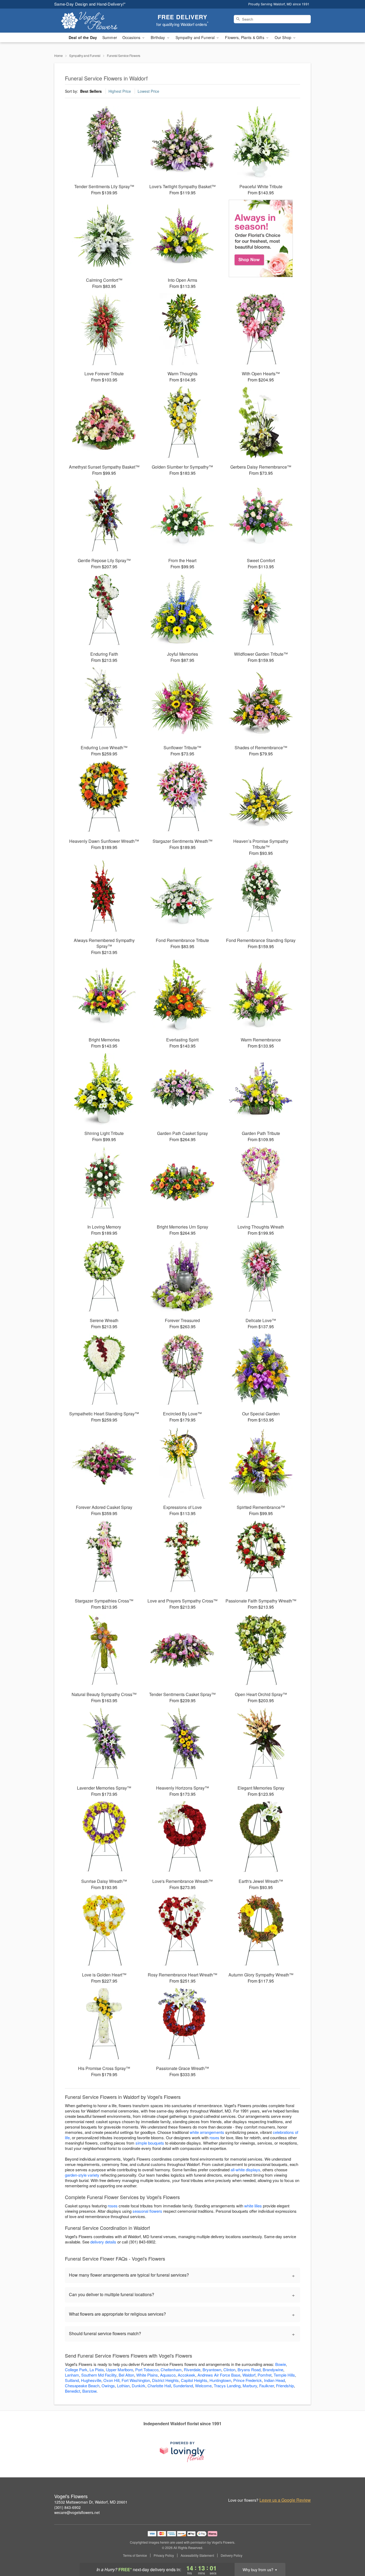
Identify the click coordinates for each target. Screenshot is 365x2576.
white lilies (253, 2206)
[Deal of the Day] (261, 238)
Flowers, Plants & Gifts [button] (245, 37)
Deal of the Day (83, 37)
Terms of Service (135, 2555)
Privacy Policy (164, 2555)
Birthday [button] (158, 37)
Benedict (73, 2391)
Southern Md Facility (99, 2375)
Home (59, 55)
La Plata (97, 2370)
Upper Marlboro (119, 2370)
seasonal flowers (147, 2211)
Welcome (203, 2386)
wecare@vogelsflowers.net (77, 2512)
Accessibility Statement (197, 2555)
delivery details (103, 2242)
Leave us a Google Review (285, 2500)
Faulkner (267, 2386)
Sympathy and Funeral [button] (196, 37)
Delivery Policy (232, 2555)
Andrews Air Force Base (219, 2375)
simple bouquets (150, 2143)
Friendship (285, 2386)
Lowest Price (148, 91)
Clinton (229, 2370)
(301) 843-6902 (67, 2507)
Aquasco (168, 2375)
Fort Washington (136, 2380)
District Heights (165, 2380)
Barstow (89, 2391)
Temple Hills (284, 2375)
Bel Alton (126, 2375)
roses (214, 2137)
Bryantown (212, 2370)
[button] (351, 2553)
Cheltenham (171, 2370)
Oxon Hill (111, 2380)
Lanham (72, 2375)
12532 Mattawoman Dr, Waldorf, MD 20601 (91, 2502)
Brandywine (273, 2370)
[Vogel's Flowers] (93, 21)
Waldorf (249, 2375)
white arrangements (207, 2132)
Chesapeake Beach (82, 2386)
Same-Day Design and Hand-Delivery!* (90, 4)
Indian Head (274, 2380)
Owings (108, 2386)
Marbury (250, 2386)
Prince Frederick (248, 2380)
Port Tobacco (147, 2370)
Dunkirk (139, 2386)
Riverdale (192, 2370)
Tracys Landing (227, 2386)
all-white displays (245, 2170)
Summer (110, 37)
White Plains (147, 2375)
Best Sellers (91, 91)
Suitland (72, 2380)
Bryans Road (249, 2370)
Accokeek (187, 2375)
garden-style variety (82, 2175)
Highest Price (120, 91)
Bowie (281, 2364)
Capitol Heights (194, 2380)
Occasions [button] (132, 37)
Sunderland (183, 2386)
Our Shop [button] (284, 37)
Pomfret (265, 2375)
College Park (76, 2370)
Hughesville (91, 2380)
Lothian (123, 2386)
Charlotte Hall (159, 2386)
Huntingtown (220, 2380)
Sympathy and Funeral (85, 55)
